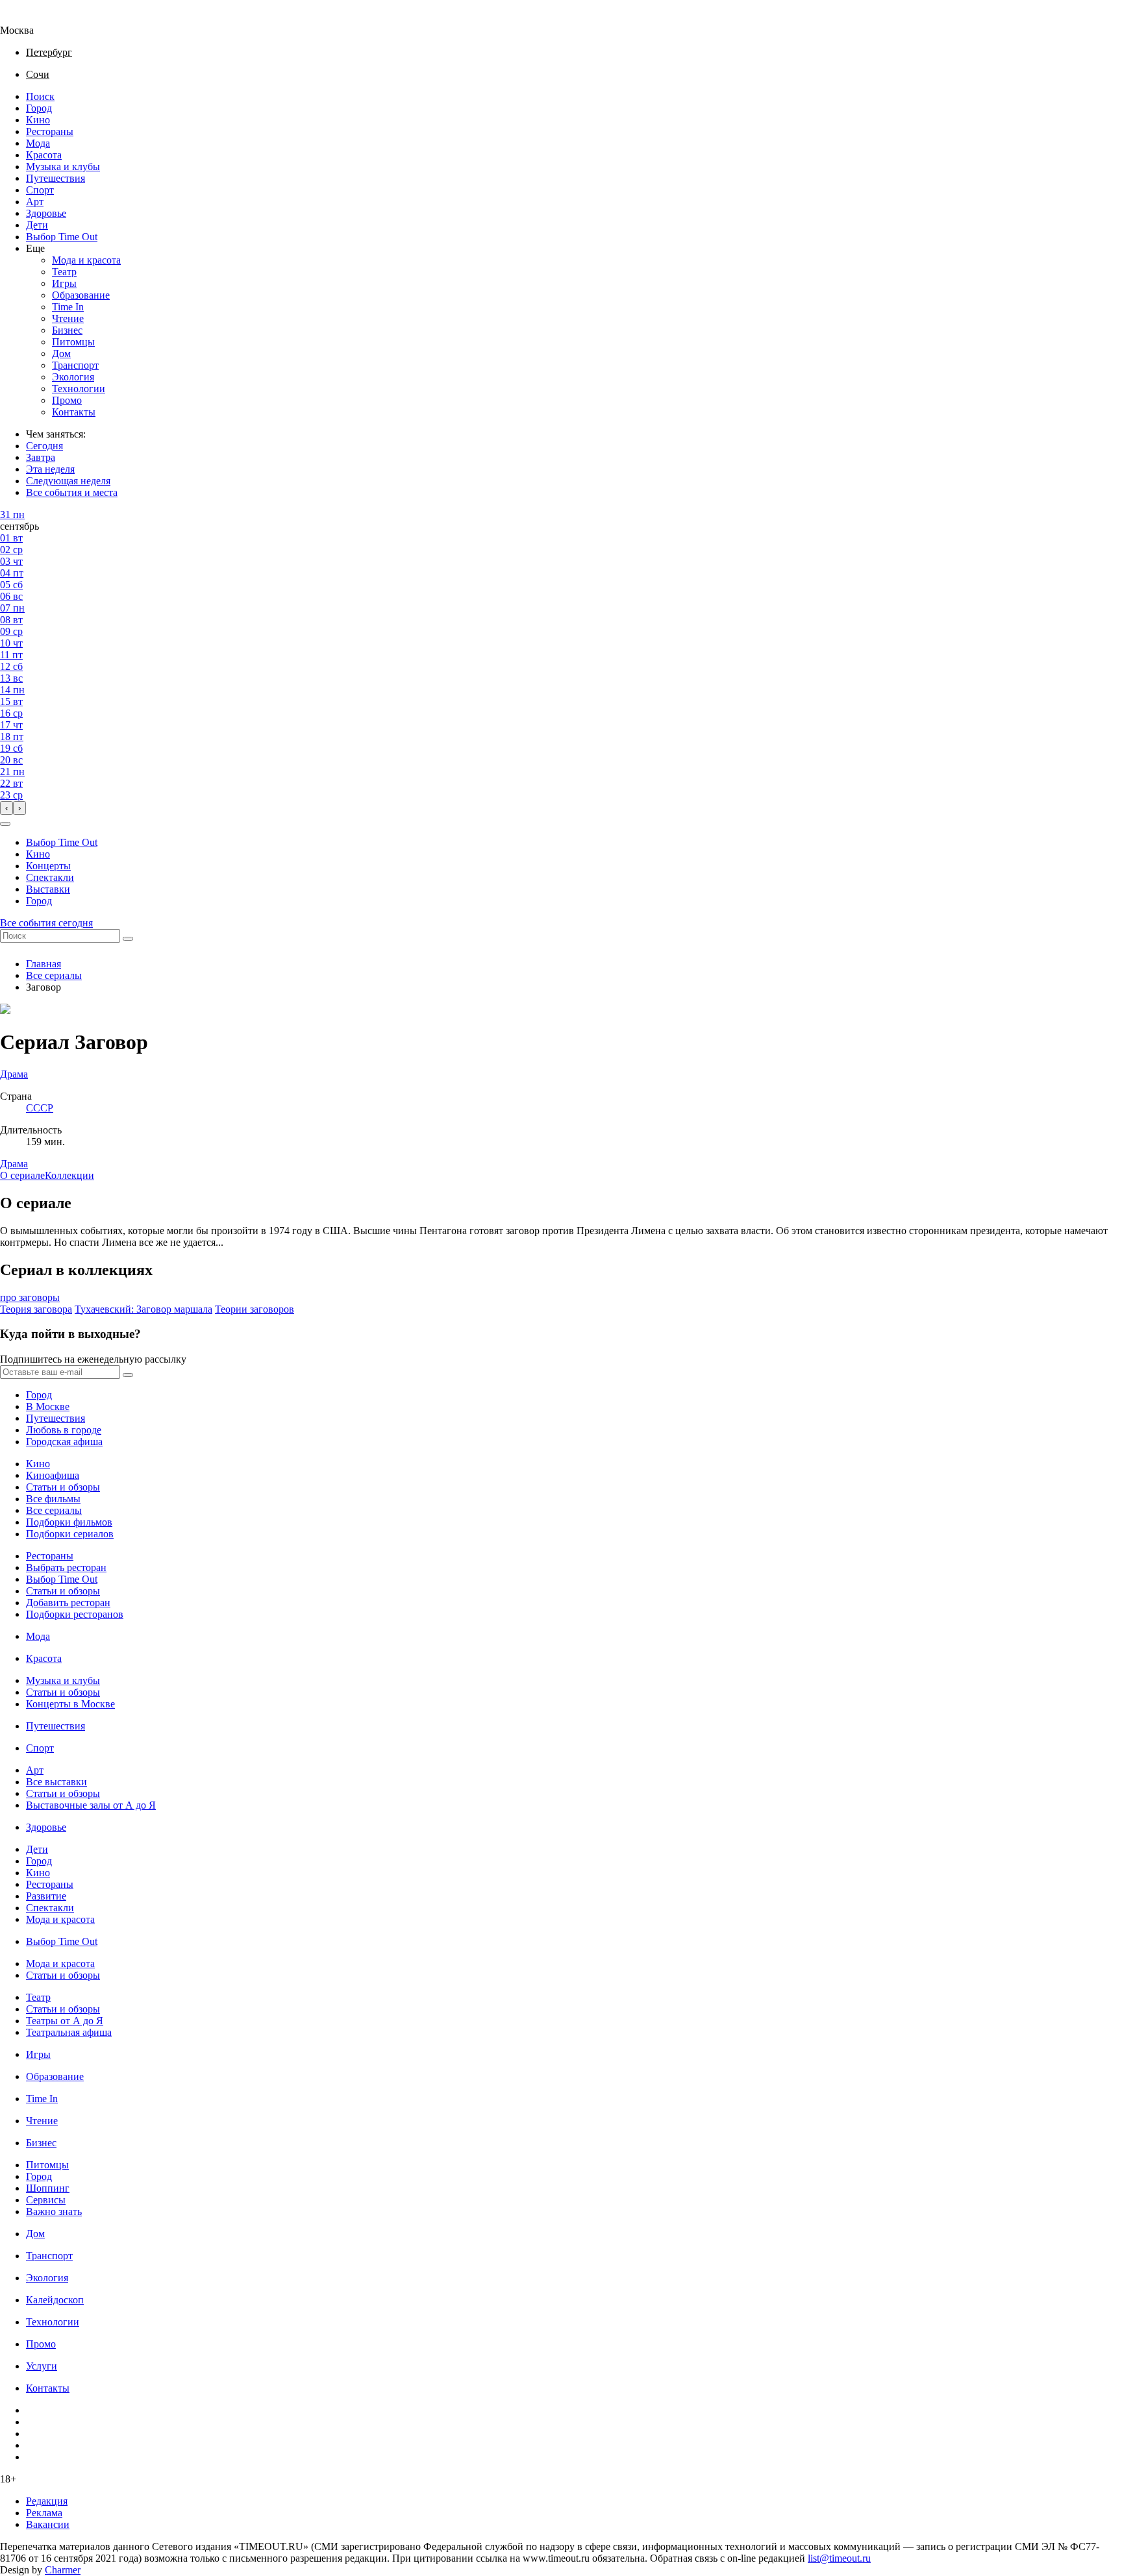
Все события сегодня (46, 923)
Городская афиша (64, 1442)
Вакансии (48, 2524)
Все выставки (56, 1782)
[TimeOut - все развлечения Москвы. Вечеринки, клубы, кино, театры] (29, 19)
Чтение (68, 318)
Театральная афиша (69, 2032)
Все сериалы (54, 975)
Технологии (79, 389)
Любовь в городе (64, 1430)
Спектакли (50, 877)
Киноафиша (53, 1475)
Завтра (41, 457)
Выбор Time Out (62, 237)
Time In (68, 307)
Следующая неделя (68, 481)
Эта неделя (50, 469)
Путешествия (56, 178)
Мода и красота (86, 260)
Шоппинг (48, 2188)
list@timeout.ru (839, 2558)
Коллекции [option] (69, 1175)
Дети (37, 225)
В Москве (48, 1406)
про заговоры (30, 1297)
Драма (14, 1164)
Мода (38, 143)
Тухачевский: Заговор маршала (143, 1309)
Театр (64, 272)
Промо (67, 400)
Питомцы (73, 342)
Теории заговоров (255, 1309)
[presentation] (6, 808)
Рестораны (50, 131)
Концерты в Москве (70, 1704)
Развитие (46, 1896)
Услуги (42, 2366)
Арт (35, 202)
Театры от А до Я (65, 2021)
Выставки (48, 889)
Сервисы (46, 2200)
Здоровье (46, 213)
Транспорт (75, 365)
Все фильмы (53, 1499)
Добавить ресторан (68, 1603)
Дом (61, 353)
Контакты (74, 412)
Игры (64, 283)
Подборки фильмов (69, 1522)
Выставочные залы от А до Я (91, 1805)
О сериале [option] (22, 1175)
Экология (73, 377)
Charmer (63, 2570)
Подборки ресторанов (75, 1614)
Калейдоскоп (55, 2300)
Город (39, 108)
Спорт (40, 190)
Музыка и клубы (63, 167)
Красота (44, 155)
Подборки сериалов (70, 1534)
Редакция (47, 2501)
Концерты (48, 866)
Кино (38, 120)
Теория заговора (36, 1309)
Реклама (44, 2513)
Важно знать (54, 2211)
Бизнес (67, 330)
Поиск (40, 96)
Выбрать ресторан (66, 1567)
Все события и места (72, 492)
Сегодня (44, 446)
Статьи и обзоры (63, 1487)
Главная (44, 964)
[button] (5, 824)
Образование (81, 295)
